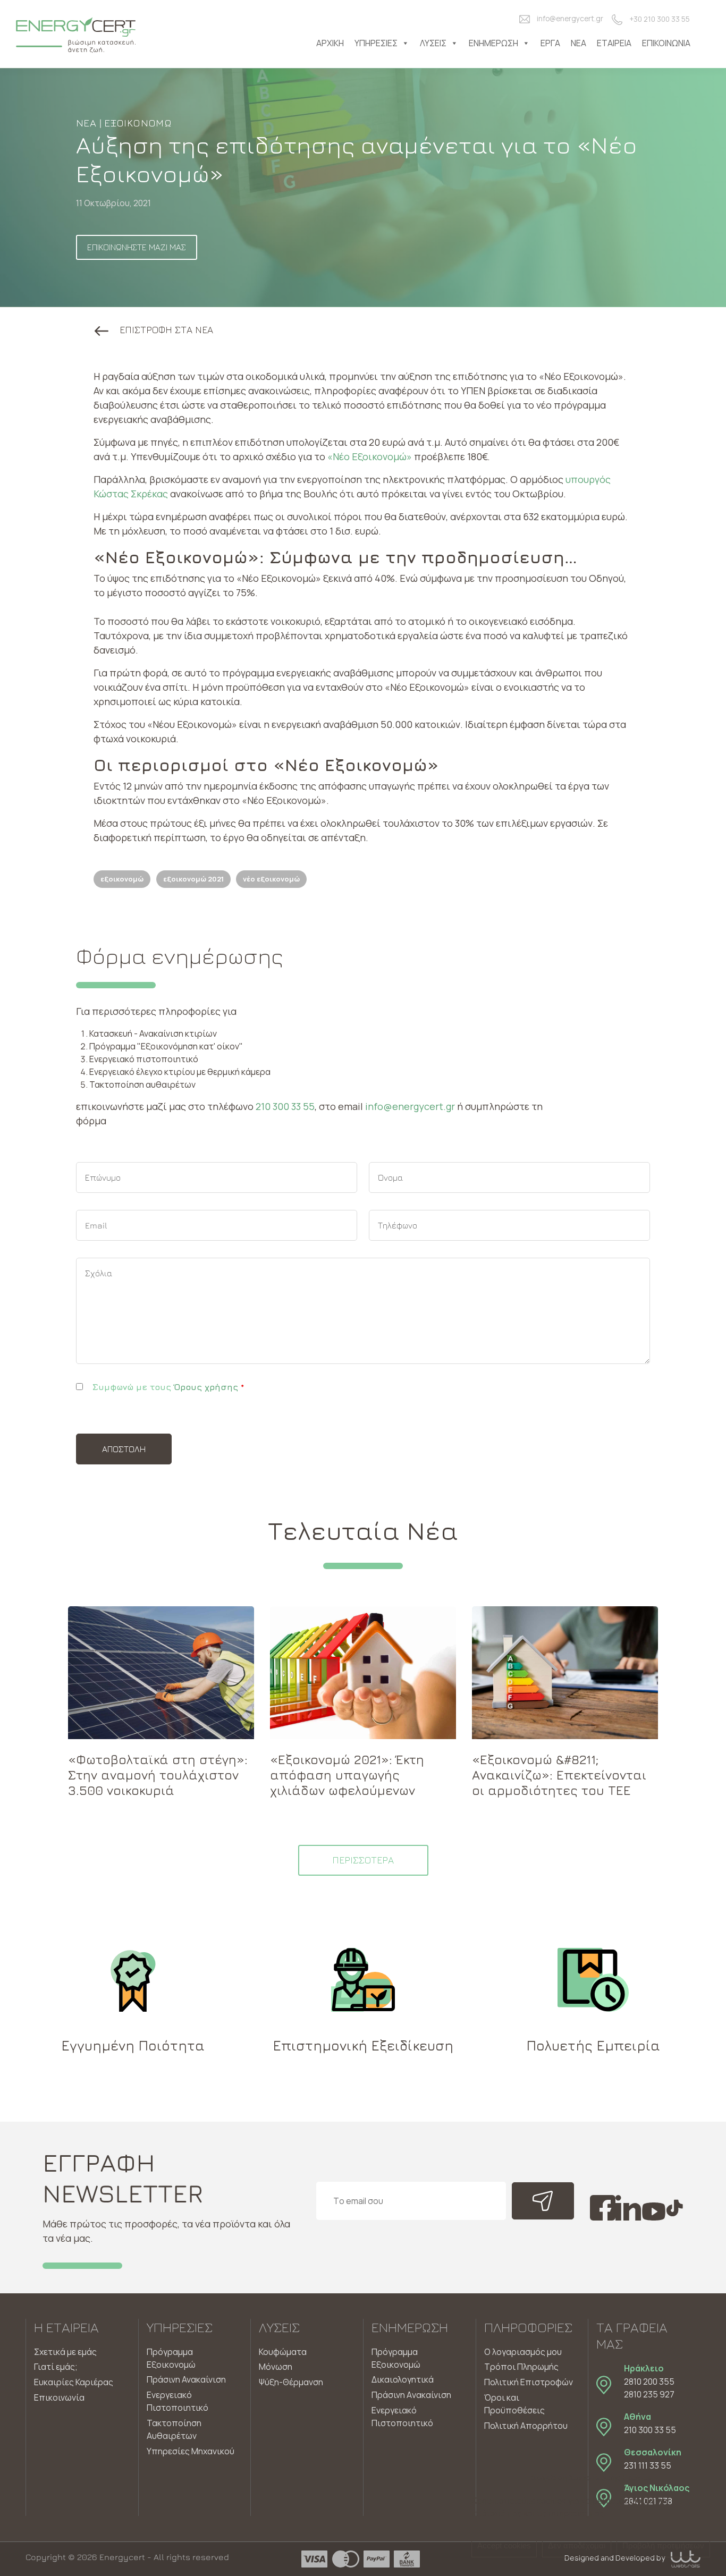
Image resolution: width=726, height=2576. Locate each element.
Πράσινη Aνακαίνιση (411, 2395)
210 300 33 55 (285, 1106)
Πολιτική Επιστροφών (529, 2382)
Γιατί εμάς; (56, 2367)
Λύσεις (433, 43)
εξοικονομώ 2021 (193, 879)
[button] (154, 330)
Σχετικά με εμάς (65, 2352)
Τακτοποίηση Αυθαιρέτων (174, 2429)
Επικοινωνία (666, 43)
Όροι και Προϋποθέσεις (514, 2404)
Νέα (579, 43)
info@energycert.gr (570, 19)
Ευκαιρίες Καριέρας (74, 2382)
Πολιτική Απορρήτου (526, 2426)
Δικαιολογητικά (403, 2379)
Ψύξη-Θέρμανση (291, 2382)
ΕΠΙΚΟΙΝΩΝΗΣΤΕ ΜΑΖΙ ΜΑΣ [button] (137, 247)
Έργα (550, 43)
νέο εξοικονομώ (271, 879)
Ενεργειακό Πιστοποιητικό (178, 2401)
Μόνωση (276, 2367)
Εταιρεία (614, 43)
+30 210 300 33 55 (660, 19)
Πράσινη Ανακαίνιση (186, 2379)
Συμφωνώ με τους (168, 1387)
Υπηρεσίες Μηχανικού (191, 2451)
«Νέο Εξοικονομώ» (370, 456)
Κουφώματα (283, 2352)
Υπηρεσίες (376, 43)
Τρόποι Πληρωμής (521, 2367)
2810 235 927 (649, 2394)
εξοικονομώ (122, 879)
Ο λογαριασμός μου (523, 2352)
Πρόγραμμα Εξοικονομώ (171, 2358)
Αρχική (330, 43)
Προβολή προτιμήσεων (663, 2545)
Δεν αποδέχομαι (577, 2545)
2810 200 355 (649, 2382)
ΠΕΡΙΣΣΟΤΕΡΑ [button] (363, 1860)
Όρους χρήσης (206, 1387)
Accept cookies (504, 2545)
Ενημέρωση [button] (493, 43)
